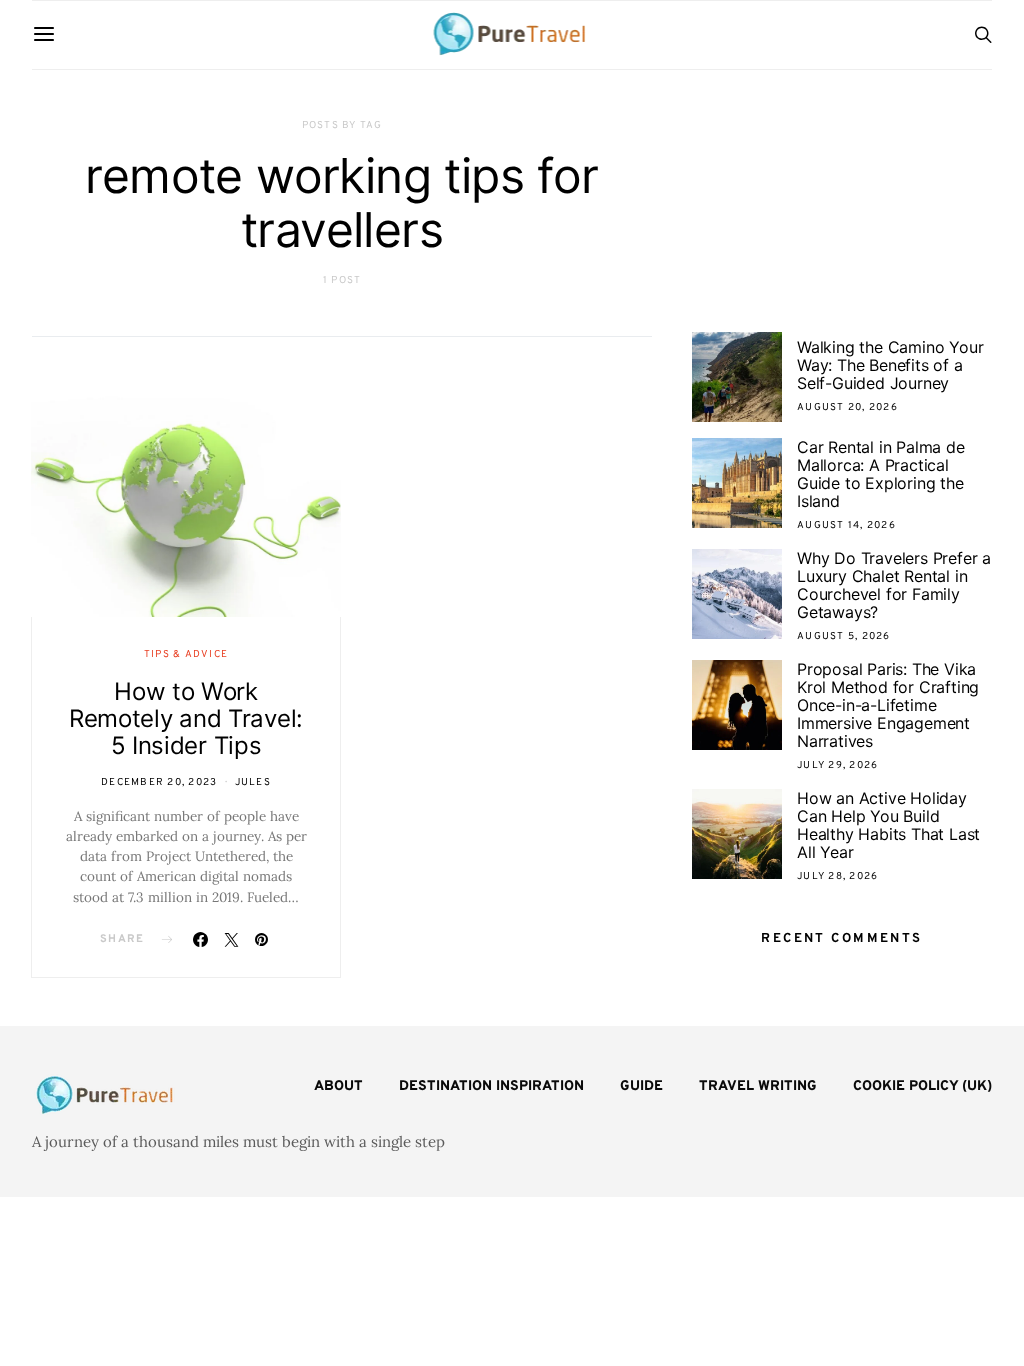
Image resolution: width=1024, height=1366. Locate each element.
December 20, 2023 (159, 782)
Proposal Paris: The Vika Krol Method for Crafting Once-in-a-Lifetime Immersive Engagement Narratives (888, 705)
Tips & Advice (186, 654)
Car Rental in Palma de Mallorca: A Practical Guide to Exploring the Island (881, 474)
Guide (641, 1086)
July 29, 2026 (837, 765)
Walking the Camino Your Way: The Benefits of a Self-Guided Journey (890, 365)
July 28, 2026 (837, 876)
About (338, 1086)
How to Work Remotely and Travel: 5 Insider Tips (186, 718)
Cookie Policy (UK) (922, 1086)
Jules (253, 782)
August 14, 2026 (846, 525)
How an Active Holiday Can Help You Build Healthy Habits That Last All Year (888, 825)
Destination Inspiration (491, 1086)
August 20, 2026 (847, 407)
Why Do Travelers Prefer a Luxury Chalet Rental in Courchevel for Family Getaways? (894, 585)
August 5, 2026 (844, 636)
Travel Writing (758, 1086)
